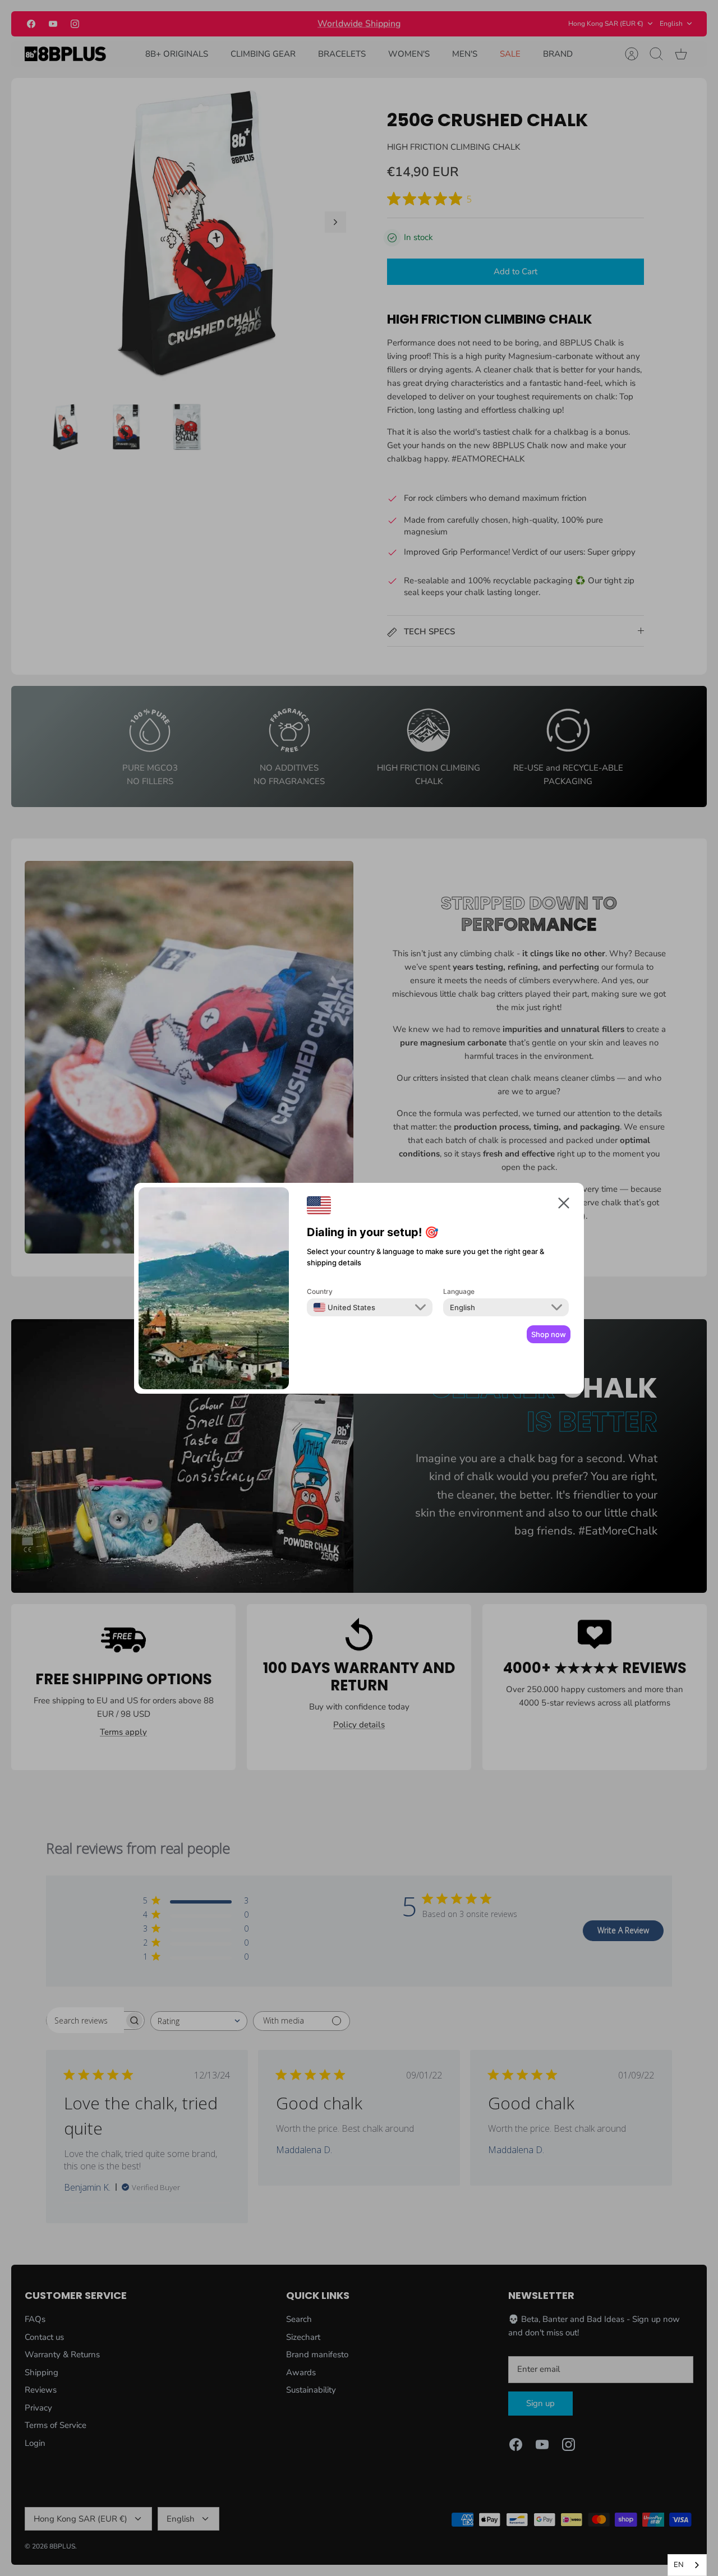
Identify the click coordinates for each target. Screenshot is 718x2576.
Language (459, 1291)
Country (320, 1291)
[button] (564, 1205)
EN (679, 2565)
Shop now (549, 1334)
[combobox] (344, 1307)
